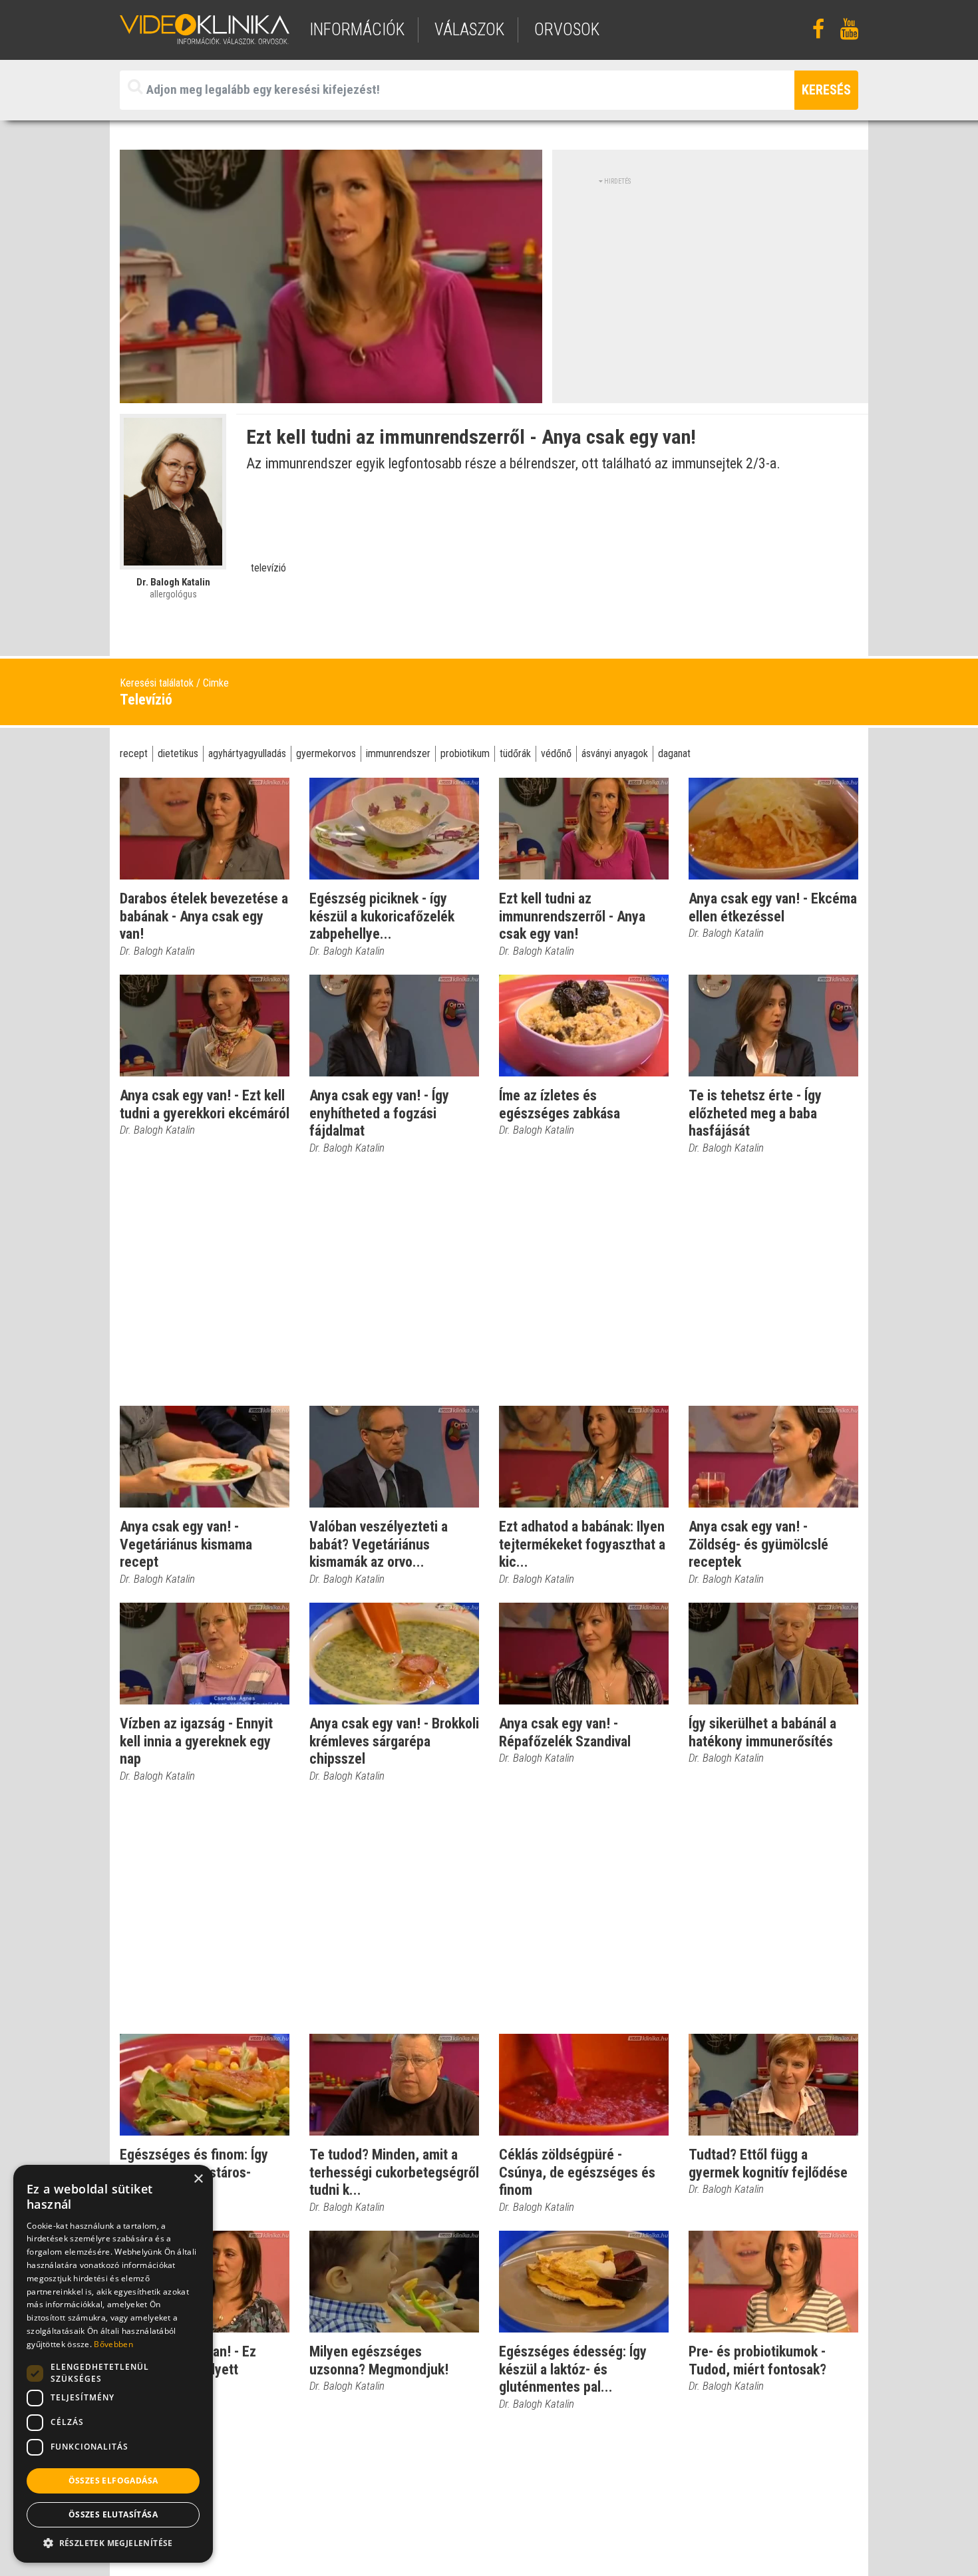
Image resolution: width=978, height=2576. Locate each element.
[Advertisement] (711, 279)
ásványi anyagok (615, 753)
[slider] (330, 394)
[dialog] (113, 2364)
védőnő (556, 753)
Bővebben (113, 2344)
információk (357, 30)
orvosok (567, 30)
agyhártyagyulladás (247, 753)
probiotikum (465, 753)
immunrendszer (398, 753)
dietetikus (178, 753)
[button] (113, 2543)
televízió (268, 568)
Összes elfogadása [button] (113, 2481)
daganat (674, 753)
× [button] (198, 2179)
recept (134, 753)
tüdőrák (515, 753)
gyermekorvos (326, 753)
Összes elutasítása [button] (113, 2514)
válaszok (469, 30)
